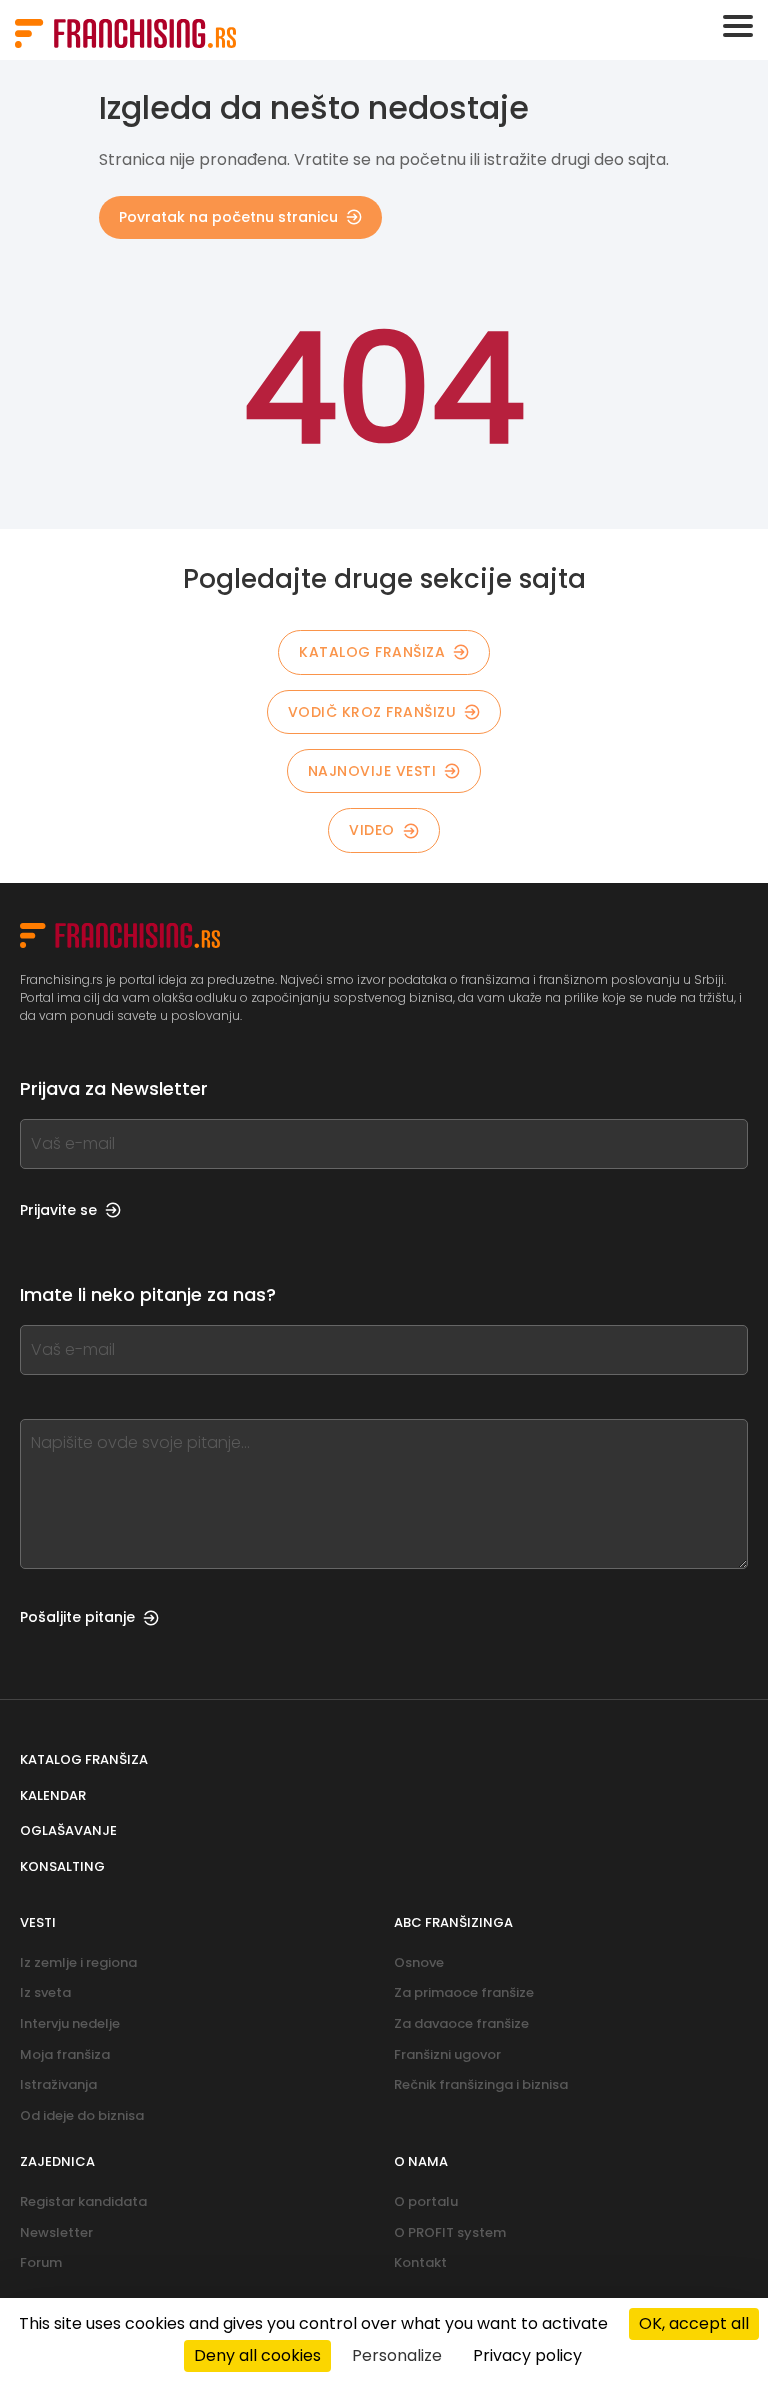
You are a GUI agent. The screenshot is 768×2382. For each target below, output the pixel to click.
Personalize (397, 2355)
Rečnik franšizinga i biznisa (481, 2084)
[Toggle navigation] (738, 26)
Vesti (38, 1922)
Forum (41, 2262)
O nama (421, 2161)
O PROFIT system (450, 2232)
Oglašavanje (68, 1830)
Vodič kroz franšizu (372, 712)
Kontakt (420, 2262)
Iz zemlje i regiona (78, 1962)
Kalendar (53, 1795)
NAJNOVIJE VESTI (372, 771)
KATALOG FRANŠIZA (372, 652)
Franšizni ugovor (447, 2054)
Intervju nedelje (70, 2023)
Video (372, 830)
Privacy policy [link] (527, 2355)
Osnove (419, 1962)
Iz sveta (45, 1992)
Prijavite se (58, 1210)
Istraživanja (58, 2084)
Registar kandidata (83, 2201)
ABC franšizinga (453, 1922)
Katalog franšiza (84, 1759)
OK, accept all (694, 2323)
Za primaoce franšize (464, 1992)
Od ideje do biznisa (82, 2115)
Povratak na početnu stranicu (228, 217)
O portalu (426, 2201)
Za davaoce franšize (461, 2023)
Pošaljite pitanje (77, 1617)
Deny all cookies (257, 2355)
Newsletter (56, 2232)
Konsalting (62, 1866)
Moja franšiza (65, 2054)
